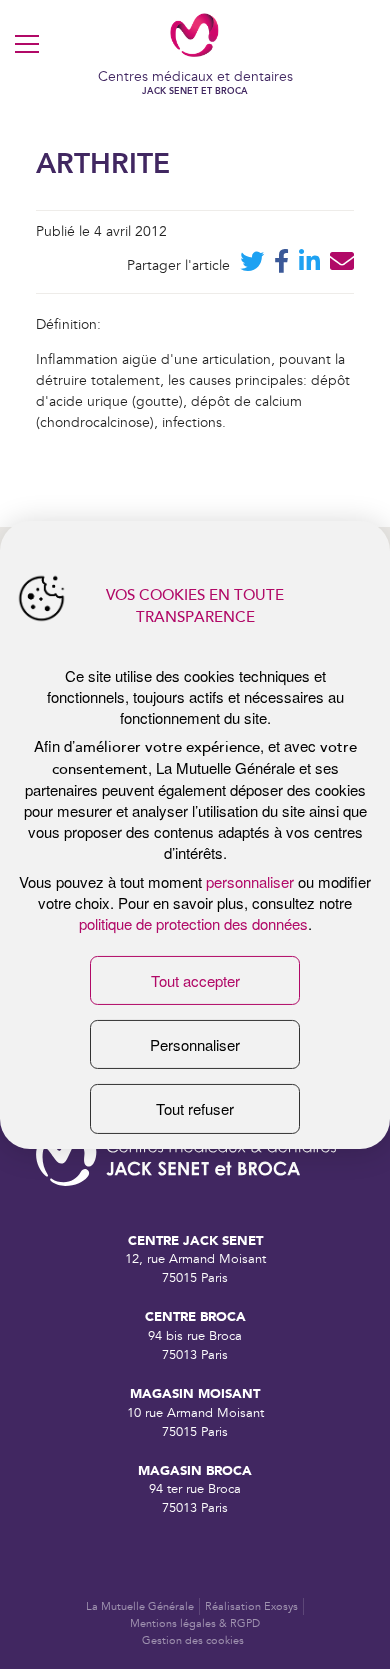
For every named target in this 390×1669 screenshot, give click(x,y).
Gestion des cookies (193, 1640)
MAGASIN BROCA (195, 1470)
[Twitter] (252, 265)
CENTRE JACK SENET (195, 1240)
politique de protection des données (193, 923)
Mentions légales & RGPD (195, 1623)
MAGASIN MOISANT (195, 1393)
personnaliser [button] (250, 881)
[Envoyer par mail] (342, 265)
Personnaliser (195, 1044)
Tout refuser (195, 1108)
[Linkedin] (309, 265)
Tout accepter (195, 980)
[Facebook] (281, 265)
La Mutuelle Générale (140, 1606)
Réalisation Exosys (251, 1606)
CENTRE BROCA (195, 1316)
